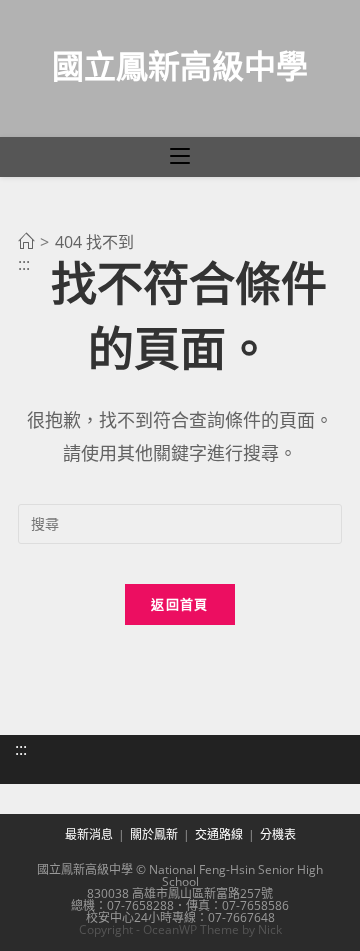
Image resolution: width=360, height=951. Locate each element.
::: (21, 749)
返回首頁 (179, 604)
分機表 (278, 834)
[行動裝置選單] (180, 157)
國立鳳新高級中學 (180, 65)
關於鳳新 (154, 834)
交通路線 (219, 834)
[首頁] (26, 242)
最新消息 (89, 834)
